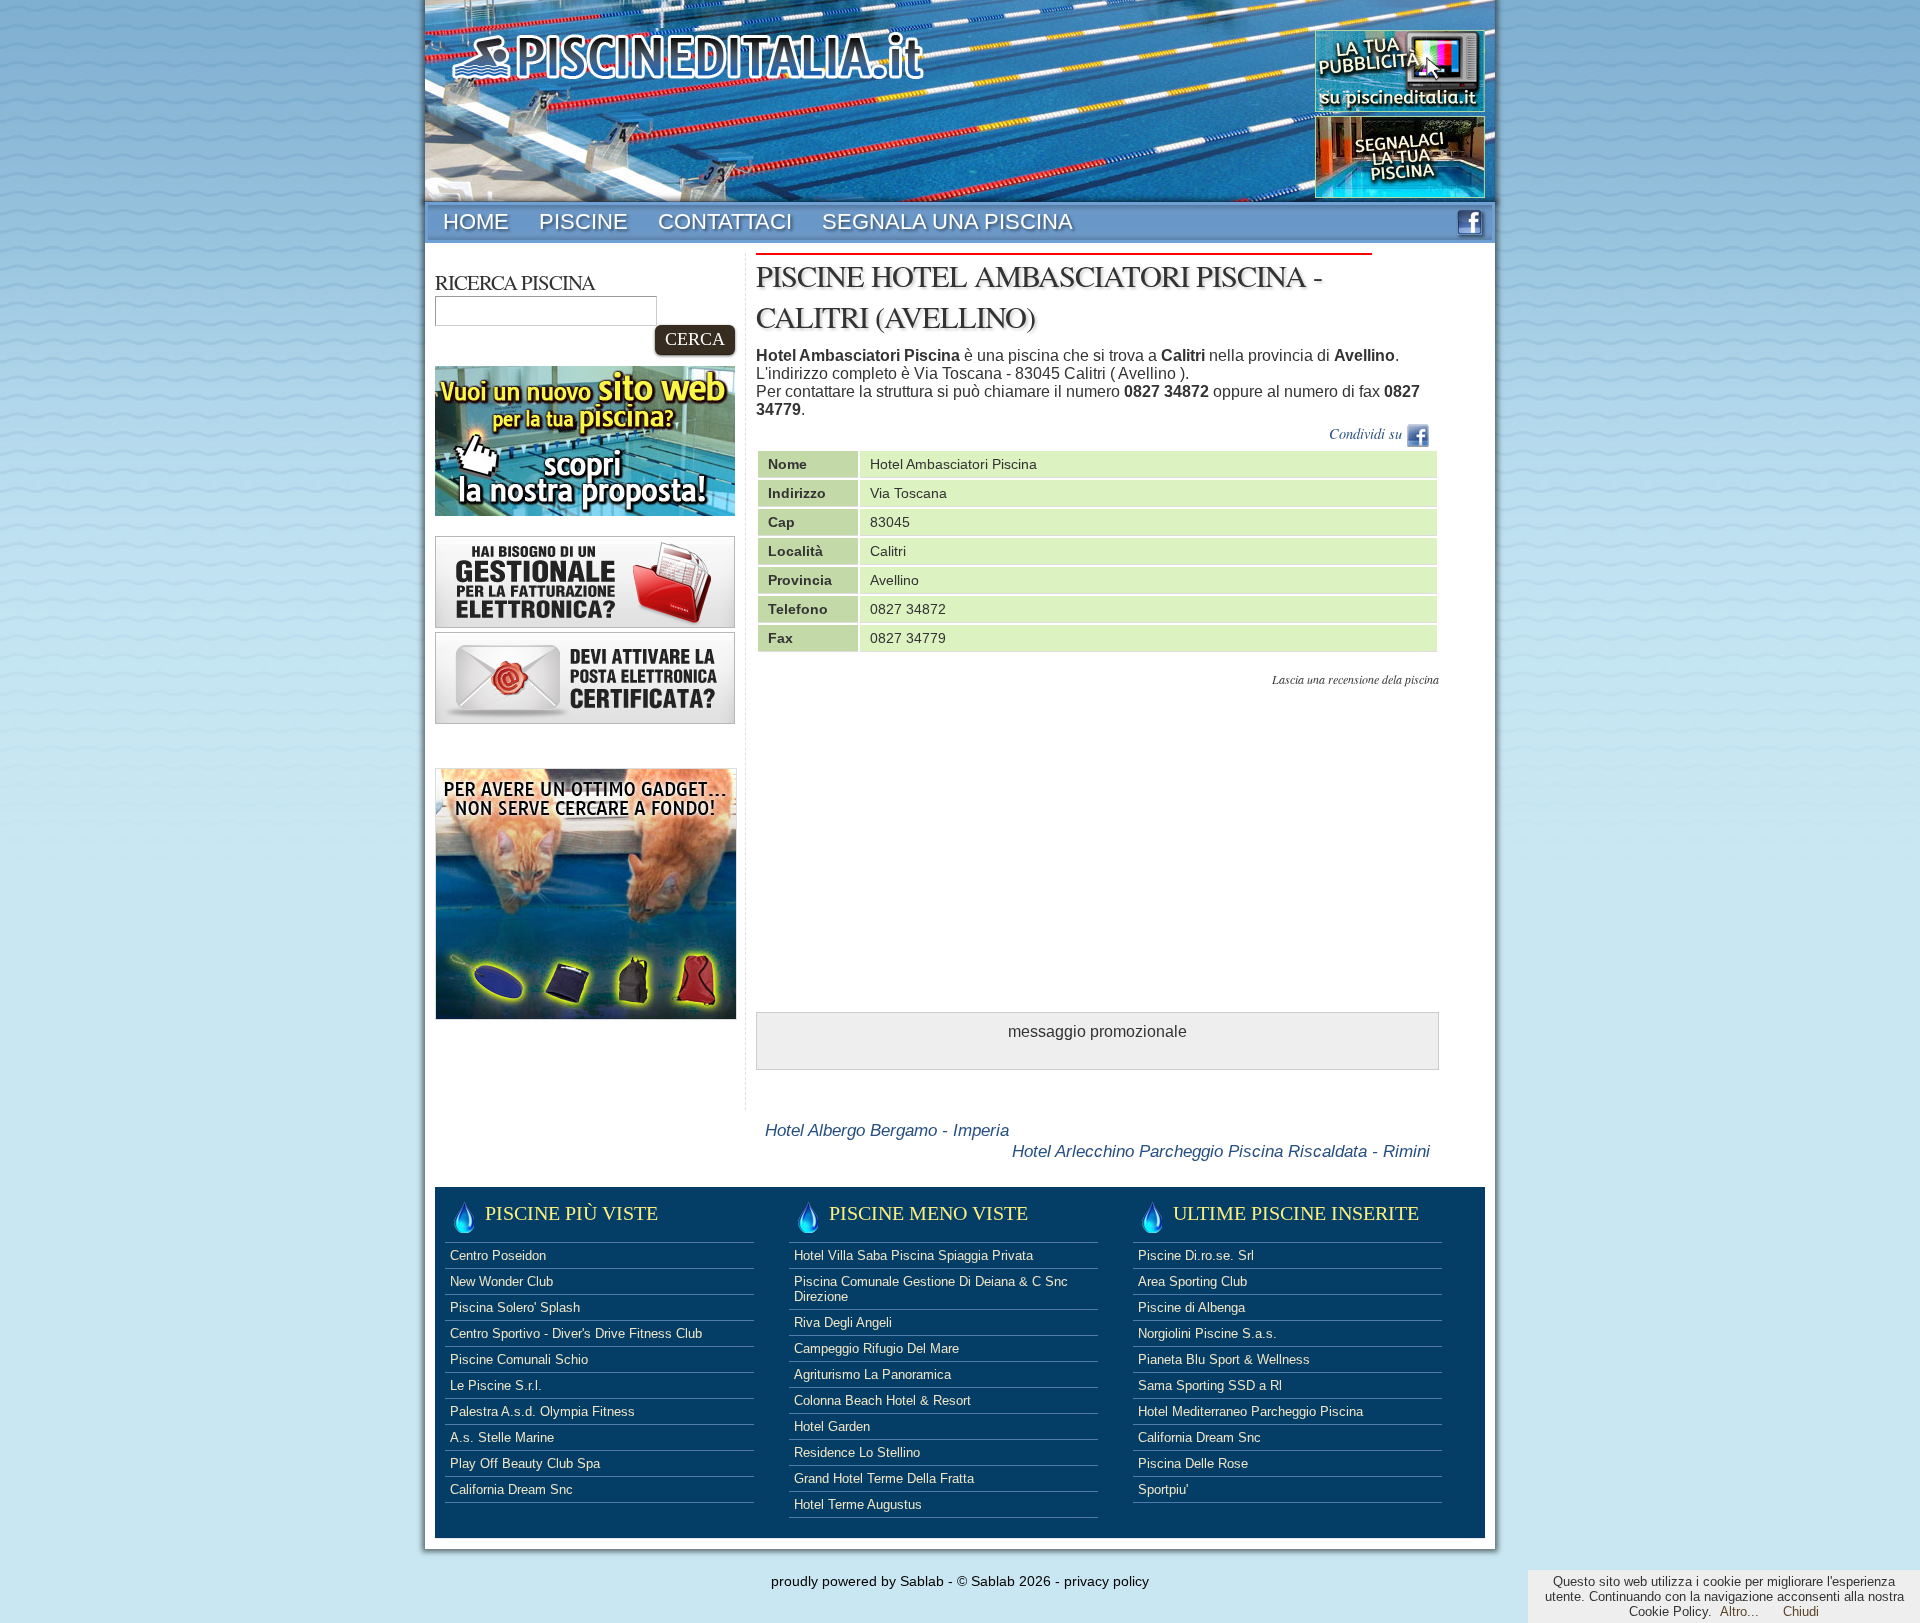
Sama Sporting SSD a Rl (1210, 1385)
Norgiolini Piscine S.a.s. (1207, 1333)
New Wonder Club (501, 1281)
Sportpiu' (1163, 1489)
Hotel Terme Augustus (858, 1504)
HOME (476, 221)
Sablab (922, 1581)
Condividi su (1367, 433)
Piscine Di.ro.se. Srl (1196, 1255)
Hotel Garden (832, 1426)
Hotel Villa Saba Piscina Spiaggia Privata (913, 1255)
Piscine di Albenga (1191, 1307)
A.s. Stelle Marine (502, 1437)
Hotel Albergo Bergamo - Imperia (887, 1130)
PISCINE (583, 221)
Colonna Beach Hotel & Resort (882, 1400)
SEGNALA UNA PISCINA (947, 221)
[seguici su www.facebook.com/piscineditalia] (1469, 229)
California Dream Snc (511, 1489)
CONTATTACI (725, 221)
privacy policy (1106, 1581)
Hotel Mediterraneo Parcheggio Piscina (1250, 1411)
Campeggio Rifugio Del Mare (876, 1348)
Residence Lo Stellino (857, 1452)
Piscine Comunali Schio (519, 1359)
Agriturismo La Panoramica (872, 1374)
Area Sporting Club (1192, 1281)
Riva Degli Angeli (843, 1322)
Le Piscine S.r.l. (496, 1385)
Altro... (1739, 1611)
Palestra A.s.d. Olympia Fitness (542, 1411)
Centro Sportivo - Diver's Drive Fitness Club (576, 1333)
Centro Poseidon (498, 1255)
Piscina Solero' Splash (515, 1307)
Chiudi (1801, 1611)
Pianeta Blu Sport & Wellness (1224, 1359)
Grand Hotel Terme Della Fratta (884, 1478)
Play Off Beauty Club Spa (525, 1463)
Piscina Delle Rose (1193, 1463)
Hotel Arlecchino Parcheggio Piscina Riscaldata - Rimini (1221, 1151)
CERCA (695, 339)
